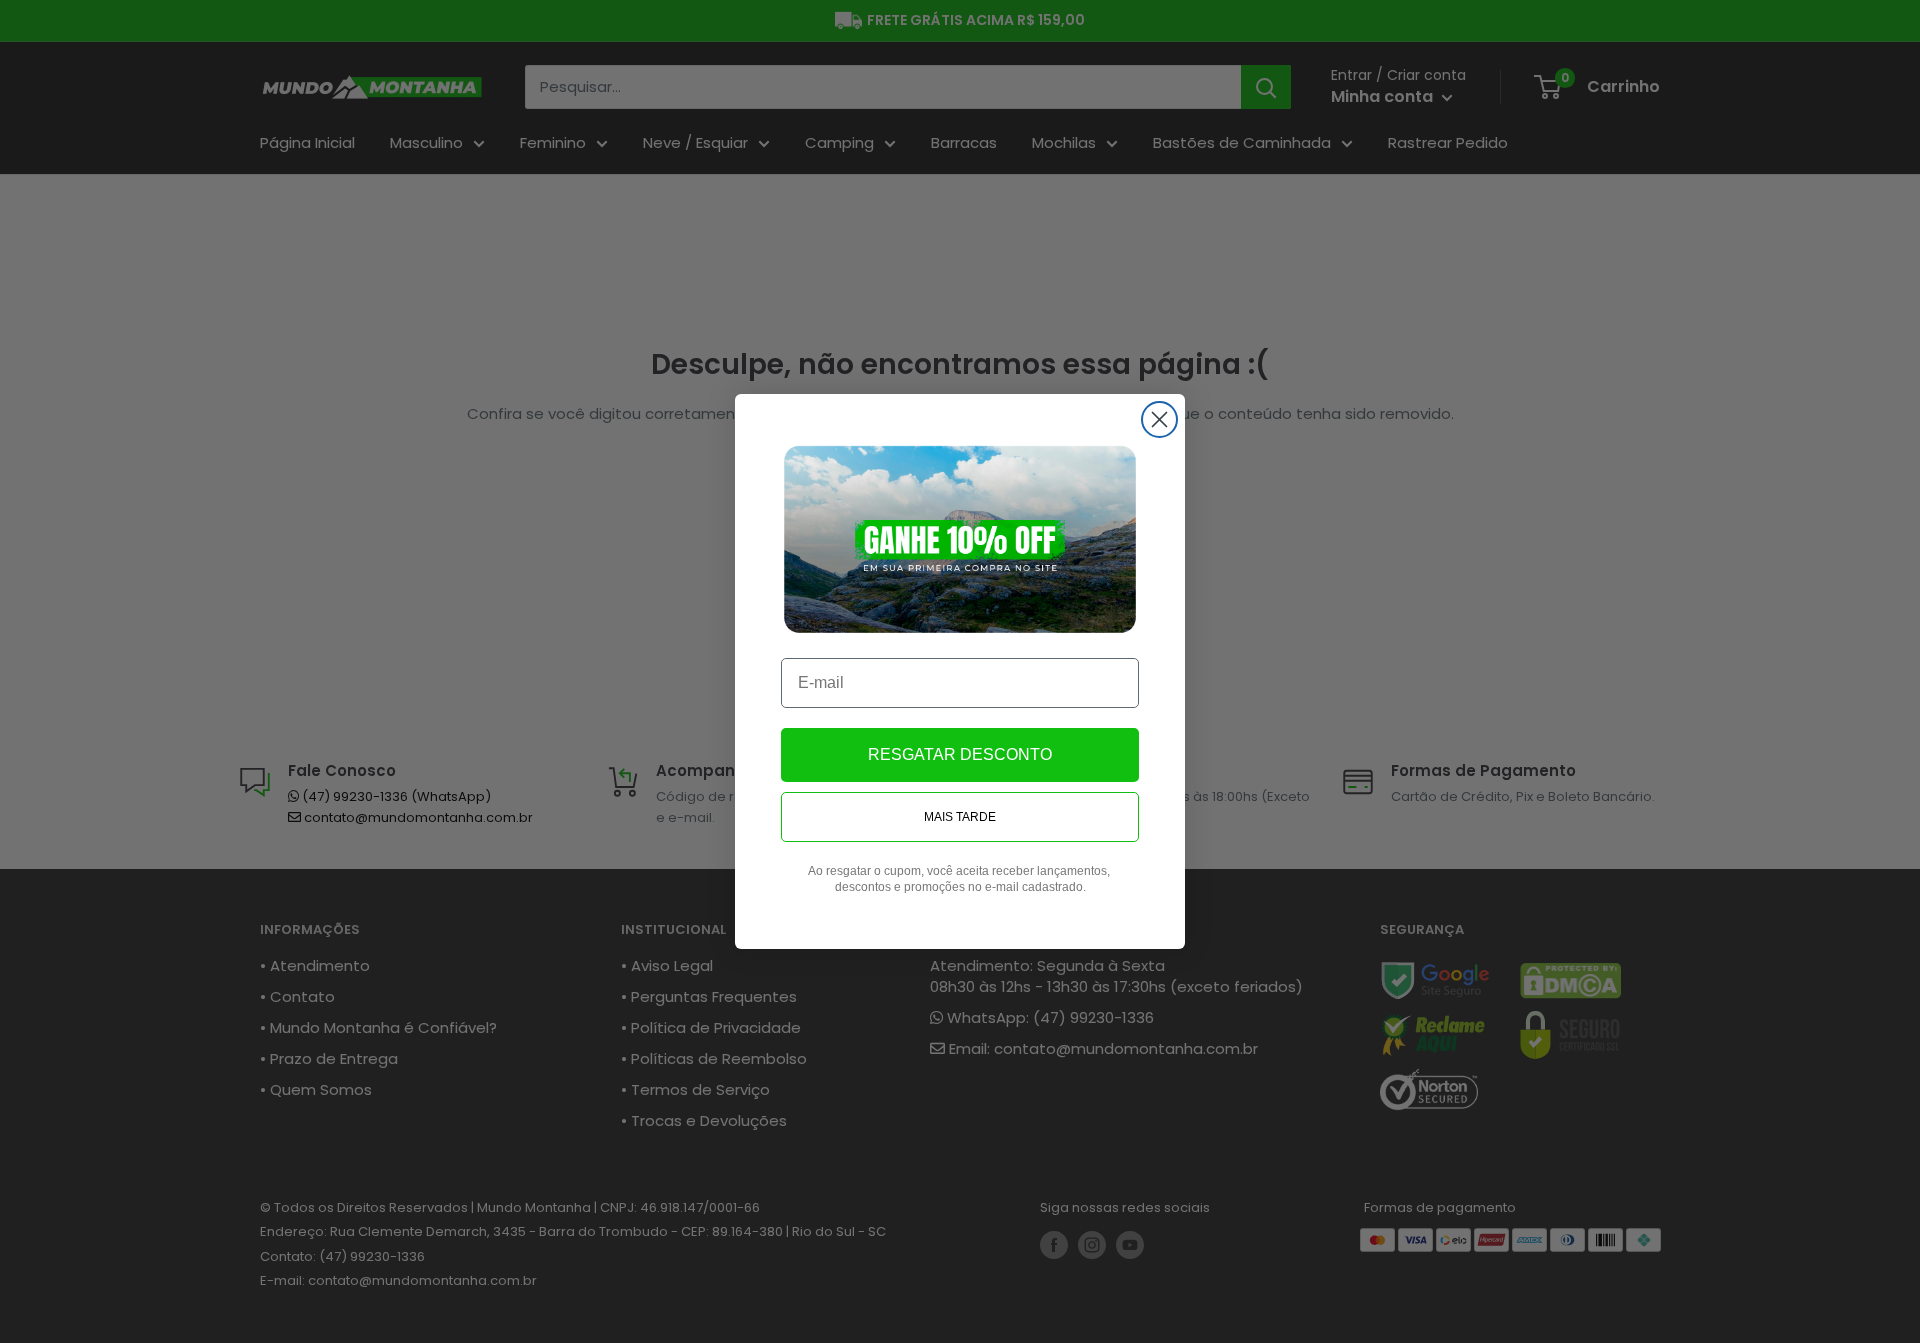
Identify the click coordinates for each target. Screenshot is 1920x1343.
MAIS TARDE (960, 817)
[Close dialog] (1159, 419)
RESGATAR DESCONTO (960, 754)
